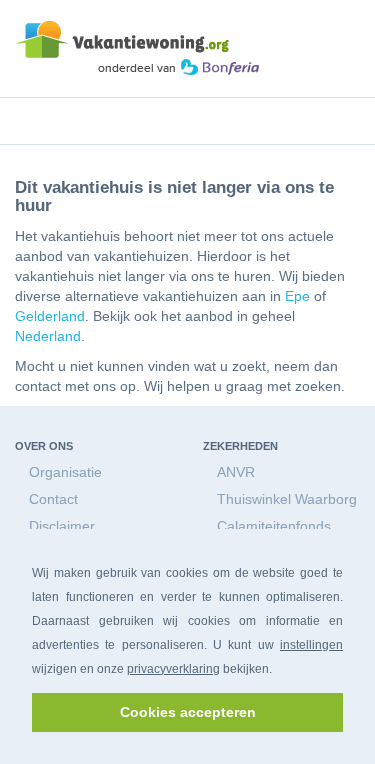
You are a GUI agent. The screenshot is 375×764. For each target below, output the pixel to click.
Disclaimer (62, 526)
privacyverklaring (173, 669)
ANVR (236, 472)
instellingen (311, 645)
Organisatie (65, 472)
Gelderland (50, 316)
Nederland (48, 336)
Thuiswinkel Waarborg (287, 499)
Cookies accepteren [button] (188, 712)
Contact (53, 499)
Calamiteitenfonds (274, 526)
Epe (297, 296)
